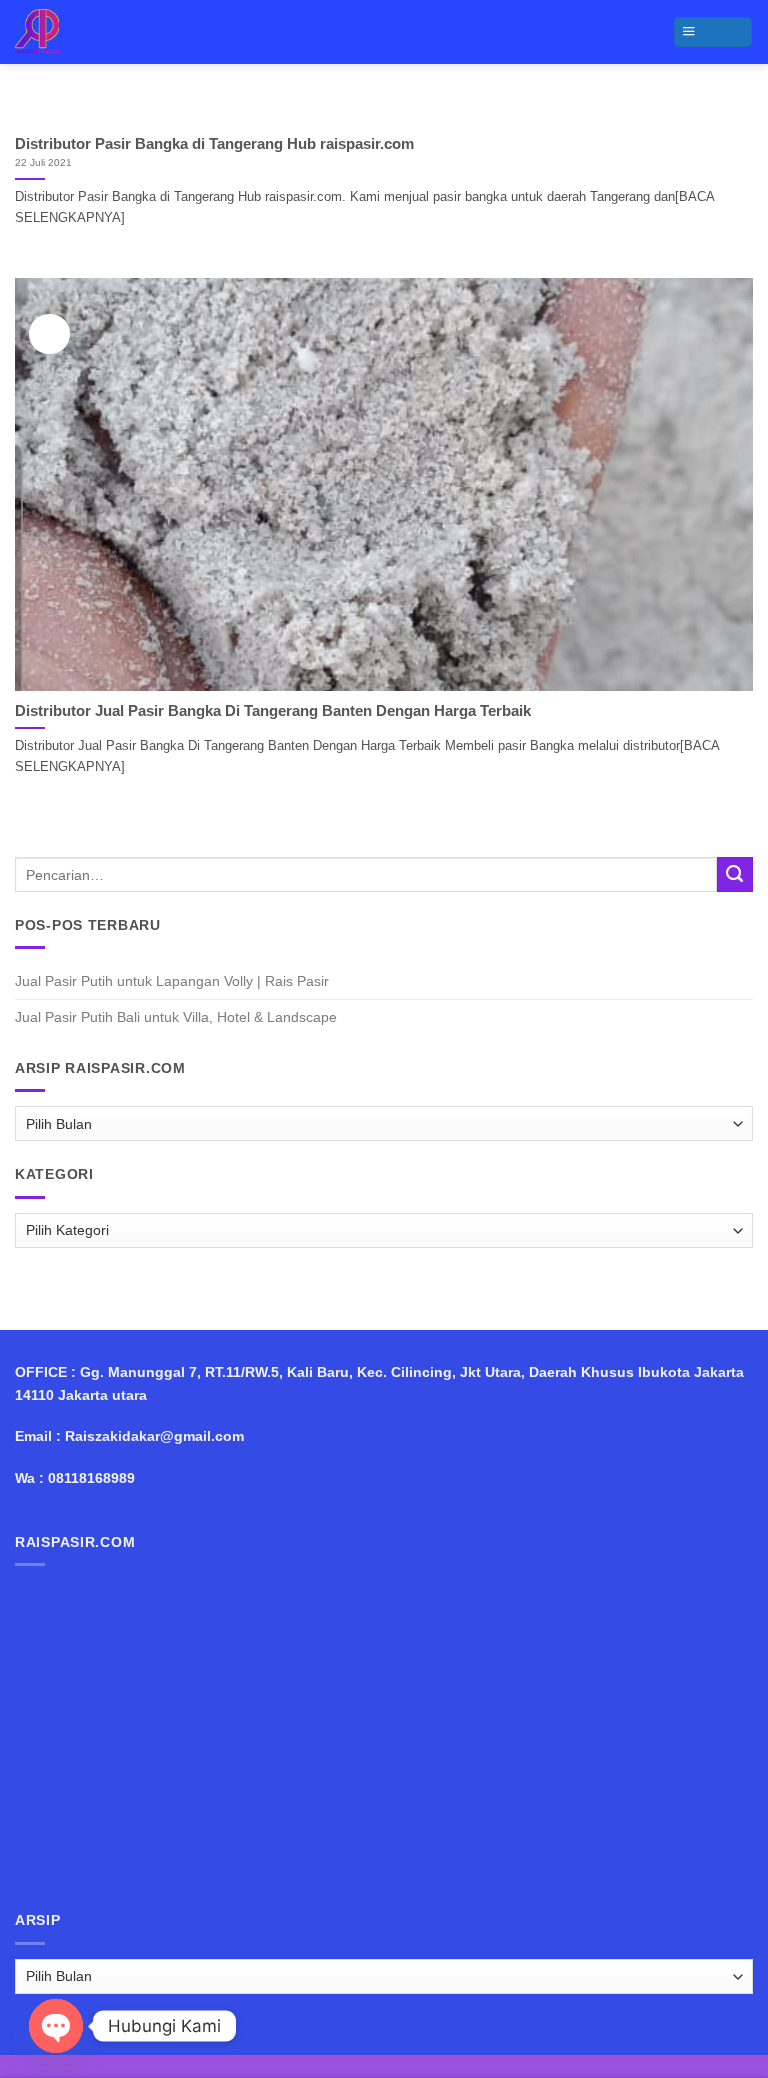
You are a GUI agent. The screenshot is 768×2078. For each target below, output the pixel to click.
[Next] (713, 111)
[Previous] (55, 111)
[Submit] (735, 875)
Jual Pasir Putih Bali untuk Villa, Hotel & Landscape (176, 1017)
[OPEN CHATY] (56, 2026)
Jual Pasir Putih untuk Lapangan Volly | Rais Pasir (172, 981)
